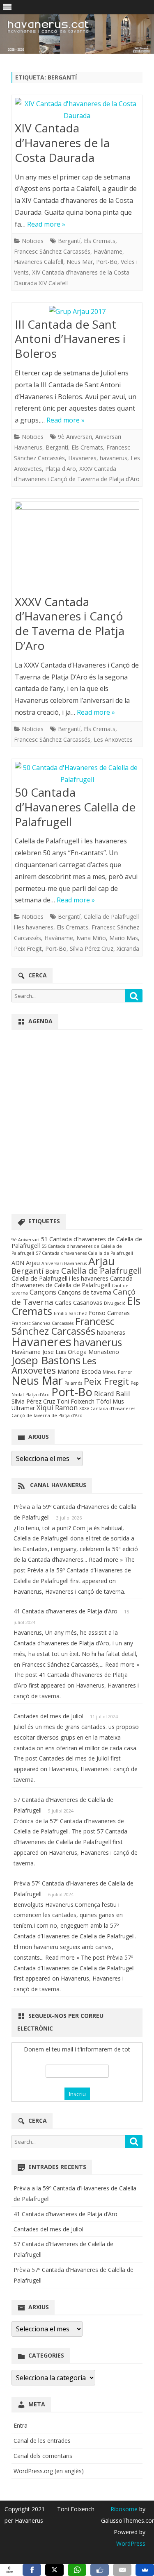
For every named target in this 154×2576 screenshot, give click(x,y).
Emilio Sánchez (70, 1313)
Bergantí (69, 241)
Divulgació (115, 1303)
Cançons (43, 1292)
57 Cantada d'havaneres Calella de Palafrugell (84, 1253)
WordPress (131, 2543)
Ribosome (124, 2509)
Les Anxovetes (113, 739)
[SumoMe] (145, 2570)
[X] (54, 2570)
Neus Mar (80, 262)
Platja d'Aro (61, 469)
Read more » (46, 224)
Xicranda (128, 948)
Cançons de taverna (85, 1292)
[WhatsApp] (77, 2570)
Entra (21, 2425)
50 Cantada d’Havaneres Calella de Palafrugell (75, 807)
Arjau (101, 1261)
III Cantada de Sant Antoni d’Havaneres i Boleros (70, 339)
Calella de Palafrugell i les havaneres (60, 1278)
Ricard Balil (112, 1394)
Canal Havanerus (58, 1485)
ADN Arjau (26, 1263)
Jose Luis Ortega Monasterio (81, 1352)
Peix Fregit (28, 948)
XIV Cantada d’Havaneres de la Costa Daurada (62, 143)
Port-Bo (107, 262)
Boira (52, 1271)
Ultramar (23, 1408)
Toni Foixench (76, 1401)
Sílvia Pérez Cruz (92, 948)
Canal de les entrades (42, 2441)
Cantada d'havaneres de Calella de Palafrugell (72, 1282)
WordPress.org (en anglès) (49, 2471)
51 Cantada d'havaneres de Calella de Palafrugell (77, 1242)
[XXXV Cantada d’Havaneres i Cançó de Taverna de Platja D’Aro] (77, 548)
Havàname (108, 251)
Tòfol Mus (110, 1401)
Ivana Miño (91, 938)
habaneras (111, 1332)
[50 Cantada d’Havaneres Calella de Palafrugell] (77, 774)
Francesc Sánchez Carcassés (52, 251)
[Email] (122, 2570)
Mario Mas (124, 938)
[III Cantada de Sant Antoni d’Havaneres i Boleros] (77, 312)
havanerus (114, 458)
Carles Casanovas (79, 1303)
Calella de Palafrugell (101, 1270)
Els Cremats (100, 241)
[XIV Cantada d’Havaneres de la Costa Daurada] (77, 110)
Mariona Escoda (79, 1371)
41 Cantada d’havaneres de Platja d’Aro (66, 1611)
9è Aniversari (75, 437)
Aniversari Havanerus (64, 1263)
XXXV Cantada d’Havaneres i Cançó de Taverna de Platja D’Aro (70, 624)
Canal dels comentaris (43, 2456)
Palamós (73, 1383)
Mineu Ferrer (117, 1372)
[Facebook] (32, 2570)
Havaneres (82, 458)
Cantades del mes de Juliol (48, 1716)
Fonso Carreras (109, 1313)
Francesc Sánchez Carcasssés (43, 1323)
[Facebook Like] (100, 2570)
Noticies (33, 241)
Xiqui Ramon (57, 1407)
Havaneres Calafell (39, 262)
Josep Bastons (46, 1360)
